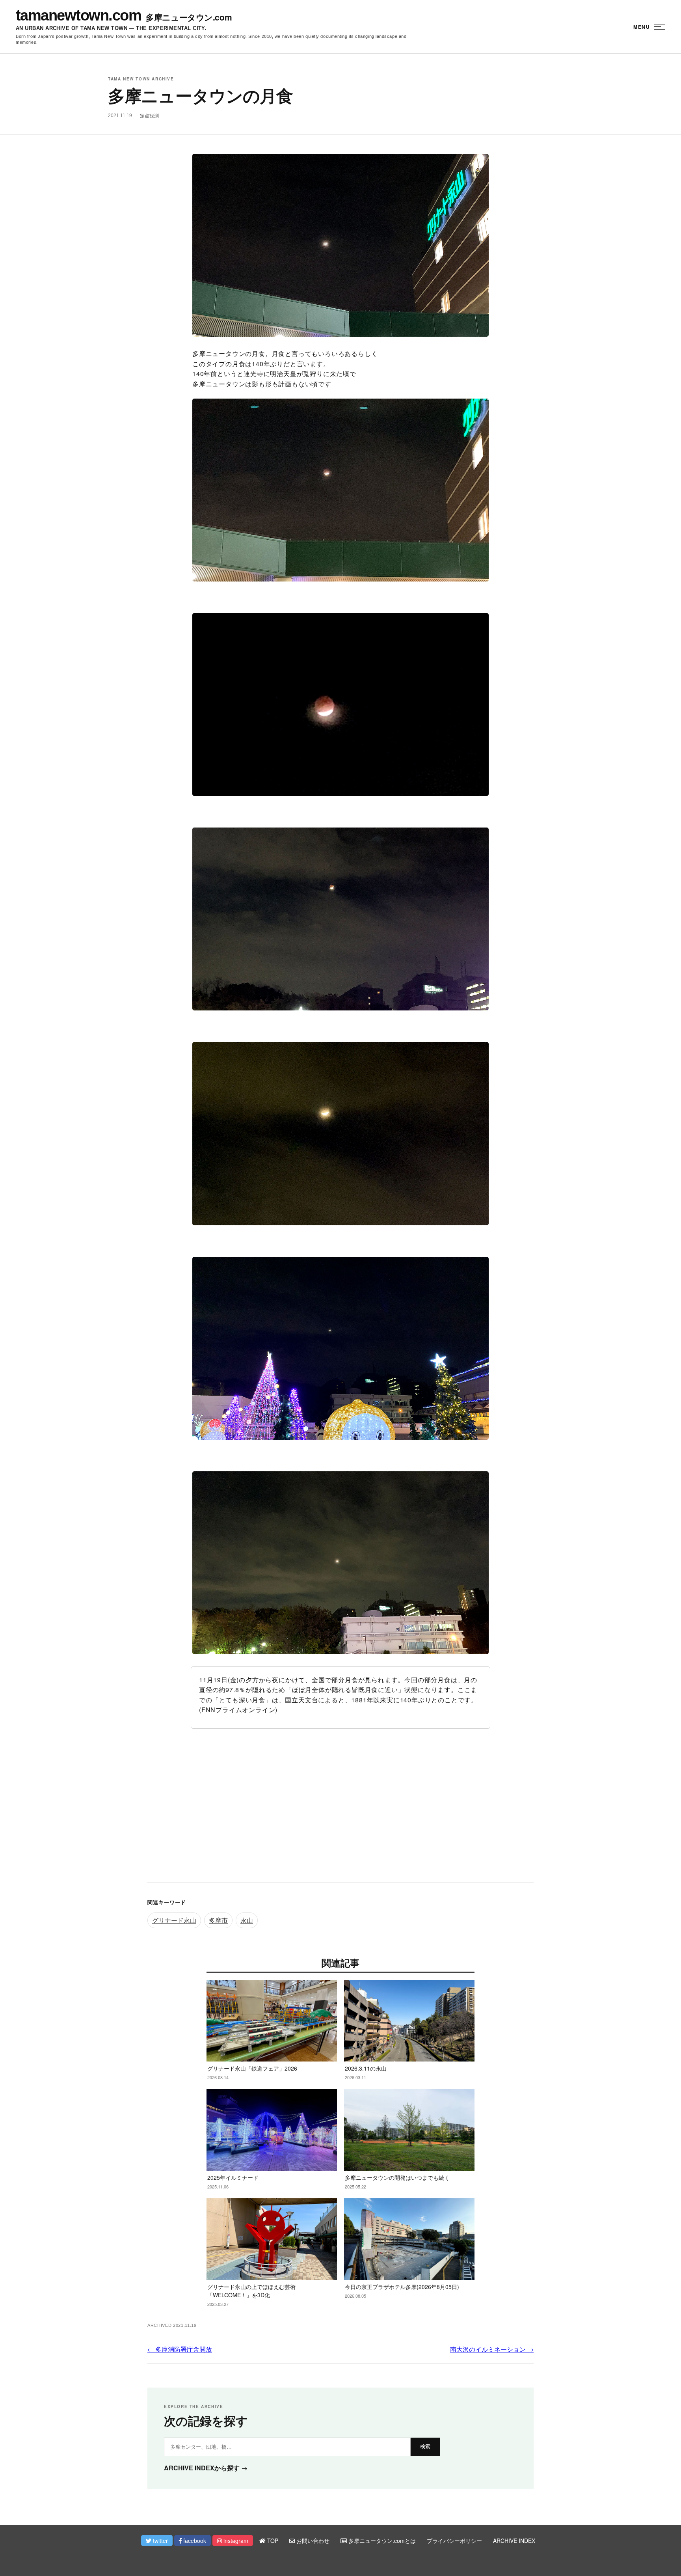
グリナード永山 (174, 1920)
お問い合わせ (312, 2541)
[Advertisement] (340, 1812)
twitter (160, 2541)
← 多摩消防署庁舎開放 (180, 2349)
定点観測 (149, 116)
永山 (247, 1920)
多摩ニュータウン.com (189, 17)
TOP (272, 2541)
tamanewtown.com (78, 15)
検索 (425, 2446)
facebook (194, 2541)
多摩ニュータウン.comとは (381, 2541)
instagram (235, 2541)
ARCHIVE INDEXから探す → (206, 2468)
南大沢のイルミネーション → (492, 2349)
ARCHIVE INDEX (514, 2541)
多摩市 (218, 1920)
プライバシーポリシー (454, 2541)
